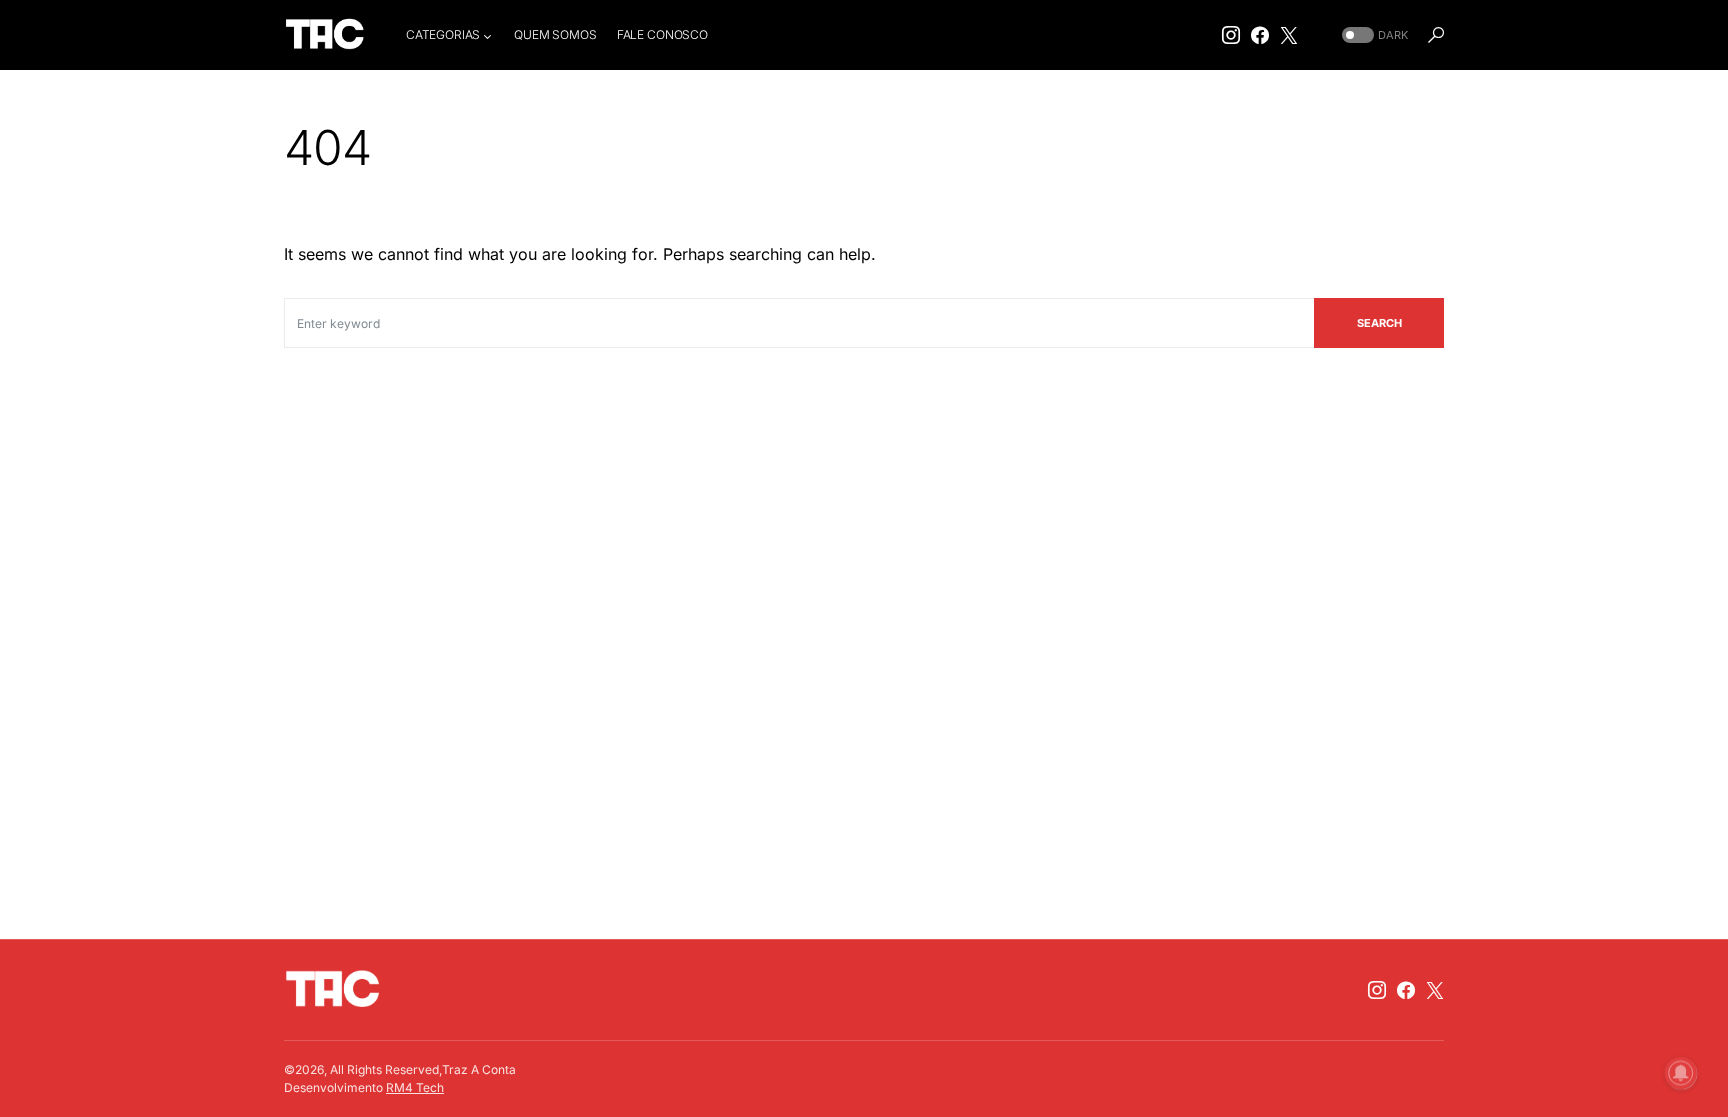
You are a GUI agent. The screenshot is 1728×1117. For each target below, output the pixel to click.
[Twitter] (1289, 35)
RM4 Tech (415, 1087)
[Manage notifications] (1681, 1073)
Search (1379, 323)
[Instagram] (1231, 35)
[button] (1373, 35)
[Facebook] (1260, 35)
